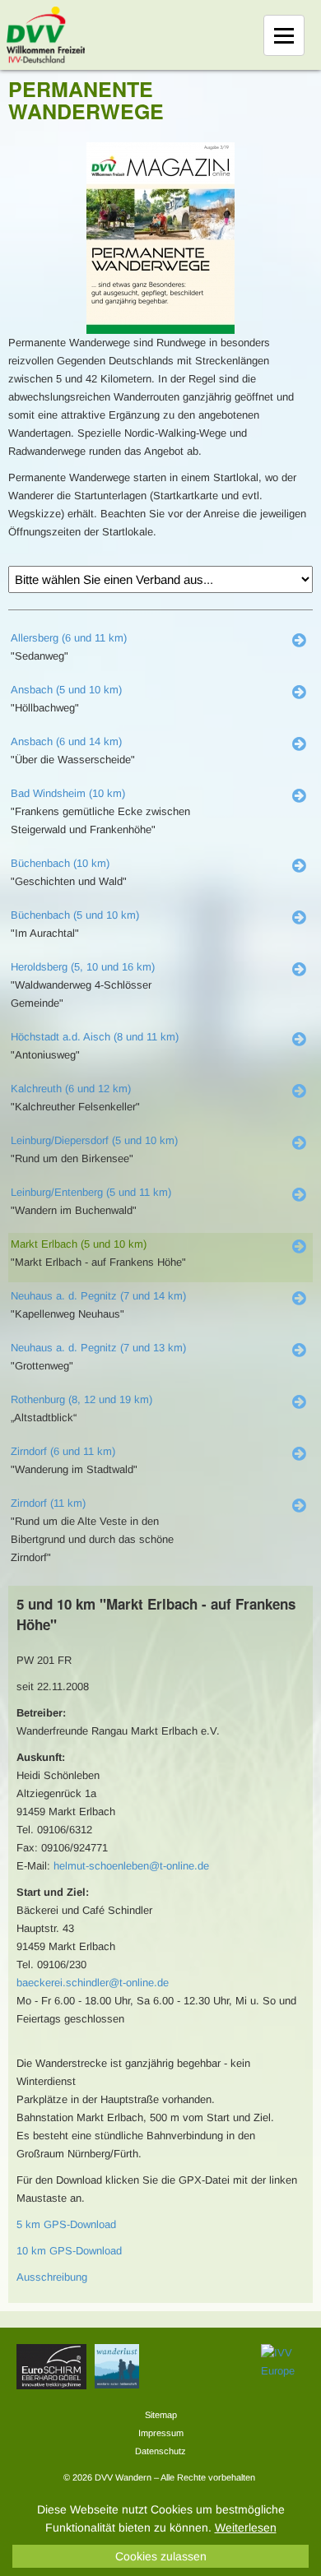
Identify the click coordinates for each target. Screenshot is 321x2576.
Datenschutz (160, 2451)
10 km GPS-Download (69, 2251)
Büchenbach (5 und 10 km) (75, 915)
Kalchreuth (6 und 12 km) (71, 1089)
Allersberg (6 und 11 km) (69, 638)
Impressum (161, 2433)
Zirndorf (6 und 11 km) (63, 1451)
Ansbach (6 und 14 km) (66, 741)
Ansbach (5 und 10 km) (66, 690)
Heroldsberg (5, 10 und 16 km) (83, 967)
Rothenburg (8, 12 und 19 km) (81, 1399)
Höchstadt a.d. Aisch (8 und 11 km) (95, 1037)
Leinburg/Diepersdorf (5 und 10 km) (94, 1140)
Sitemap (161, 2415)
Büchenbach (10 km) (60, 863)
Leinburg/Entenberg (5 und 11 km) (91, 1192)
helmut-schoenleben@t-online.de (131, 1866)
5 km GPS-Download (66, 2224)
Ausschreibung (52, 2277)
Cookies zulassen (161, 2556)
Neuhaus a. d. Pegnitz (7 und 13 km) (98, 1348)
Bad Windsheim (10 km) (68, 793)
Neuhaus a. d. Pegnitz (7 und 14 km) (98, 1296)
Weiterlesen (246, 2527)
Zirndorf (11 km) (48, 1503)
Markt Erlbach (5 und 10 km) (79, 1244)
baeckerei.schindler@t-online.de (93, 1983)
